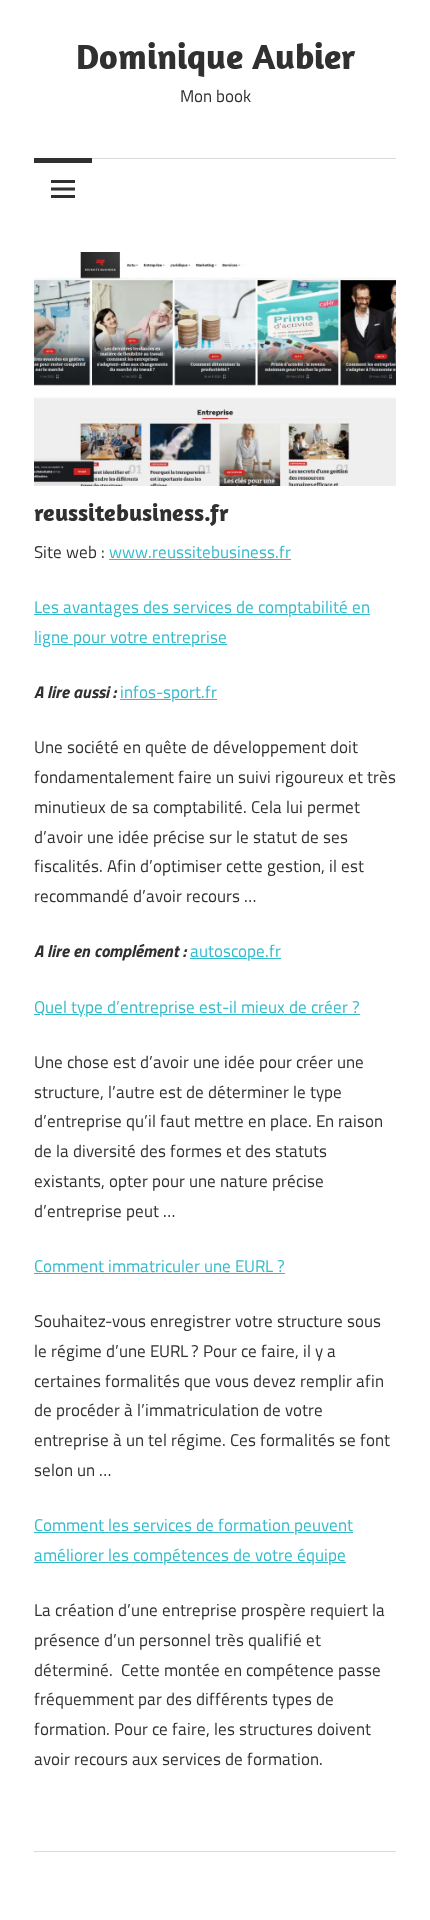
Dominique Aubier (215, 55)
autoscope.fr (235, 951)
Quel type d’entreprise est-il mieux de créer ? (197, 1007)
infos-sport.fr (168, 692)
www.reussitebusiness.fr (200, 552)
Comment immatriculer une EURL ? (159, 1266)
